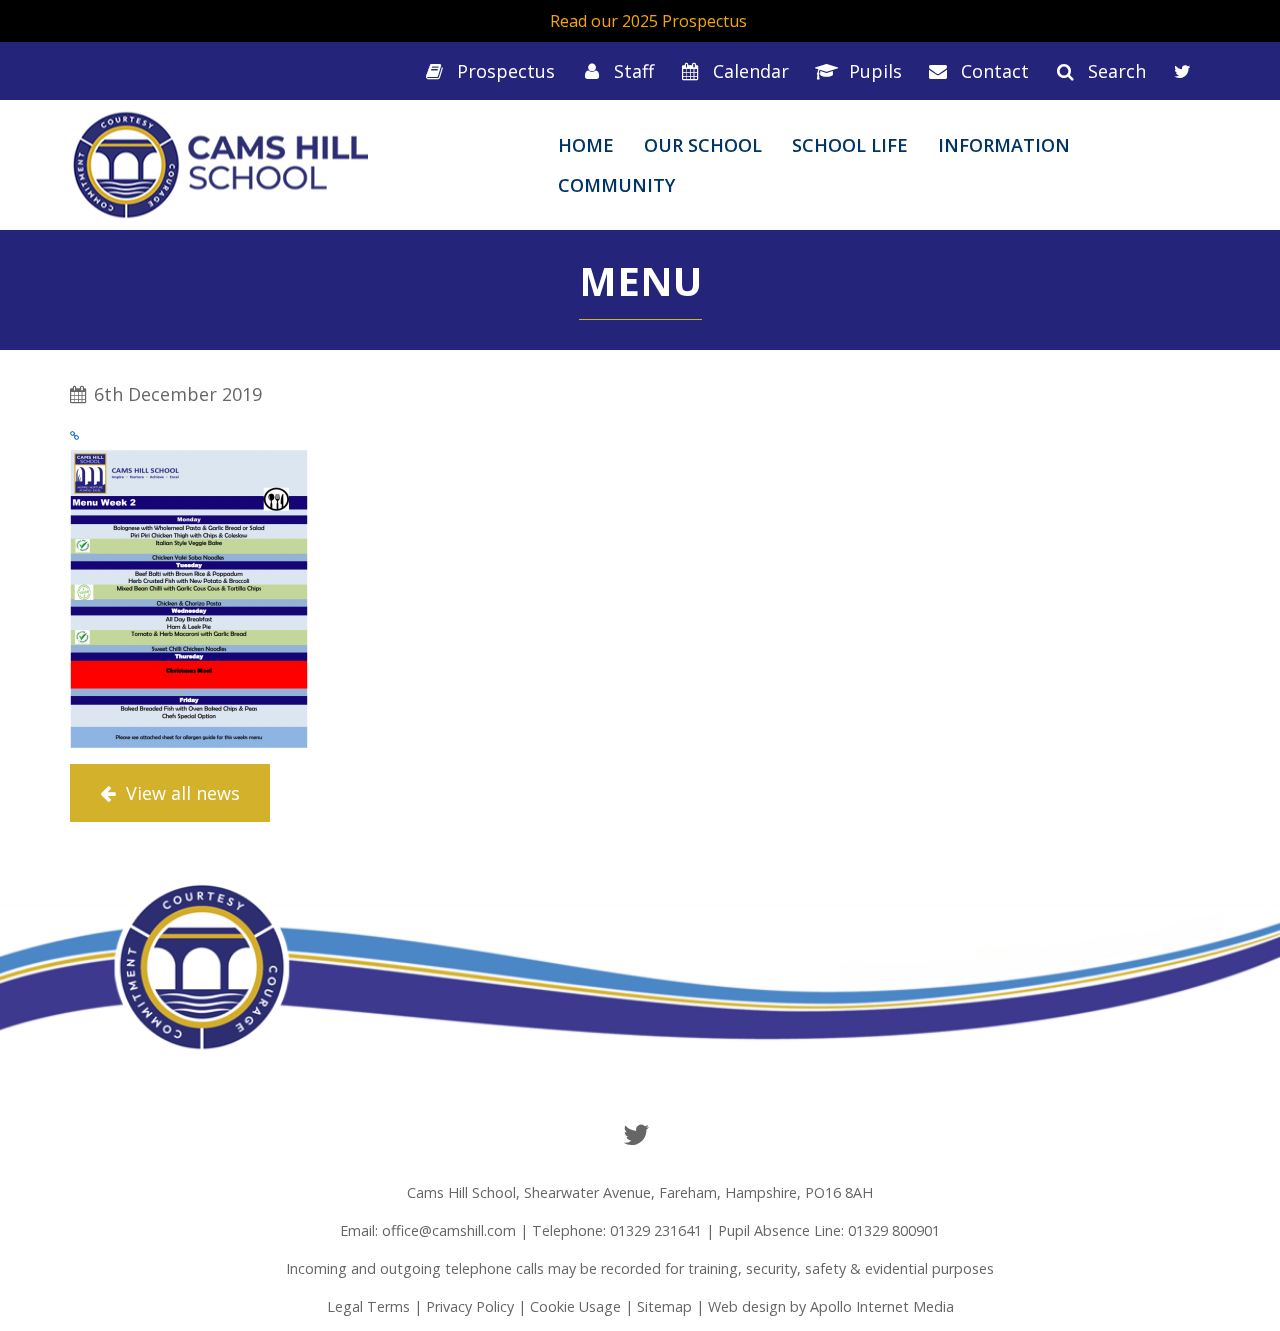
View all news (180, 793)
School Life (850, 145)
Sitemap (664, 1306)
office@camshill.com (449, 1230)
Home (586, 145)
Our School (703, 145)
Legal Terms (368, 1306)
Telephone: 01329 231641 (617, 1230)
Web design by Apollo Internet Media (831, 1306)
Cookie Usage (575, 1306)
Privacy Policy (470, 1306)
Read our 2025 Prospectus (648, 21)
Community (616, 185)
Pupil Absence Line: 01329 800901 (829, 1230)
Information (1004, 145)
